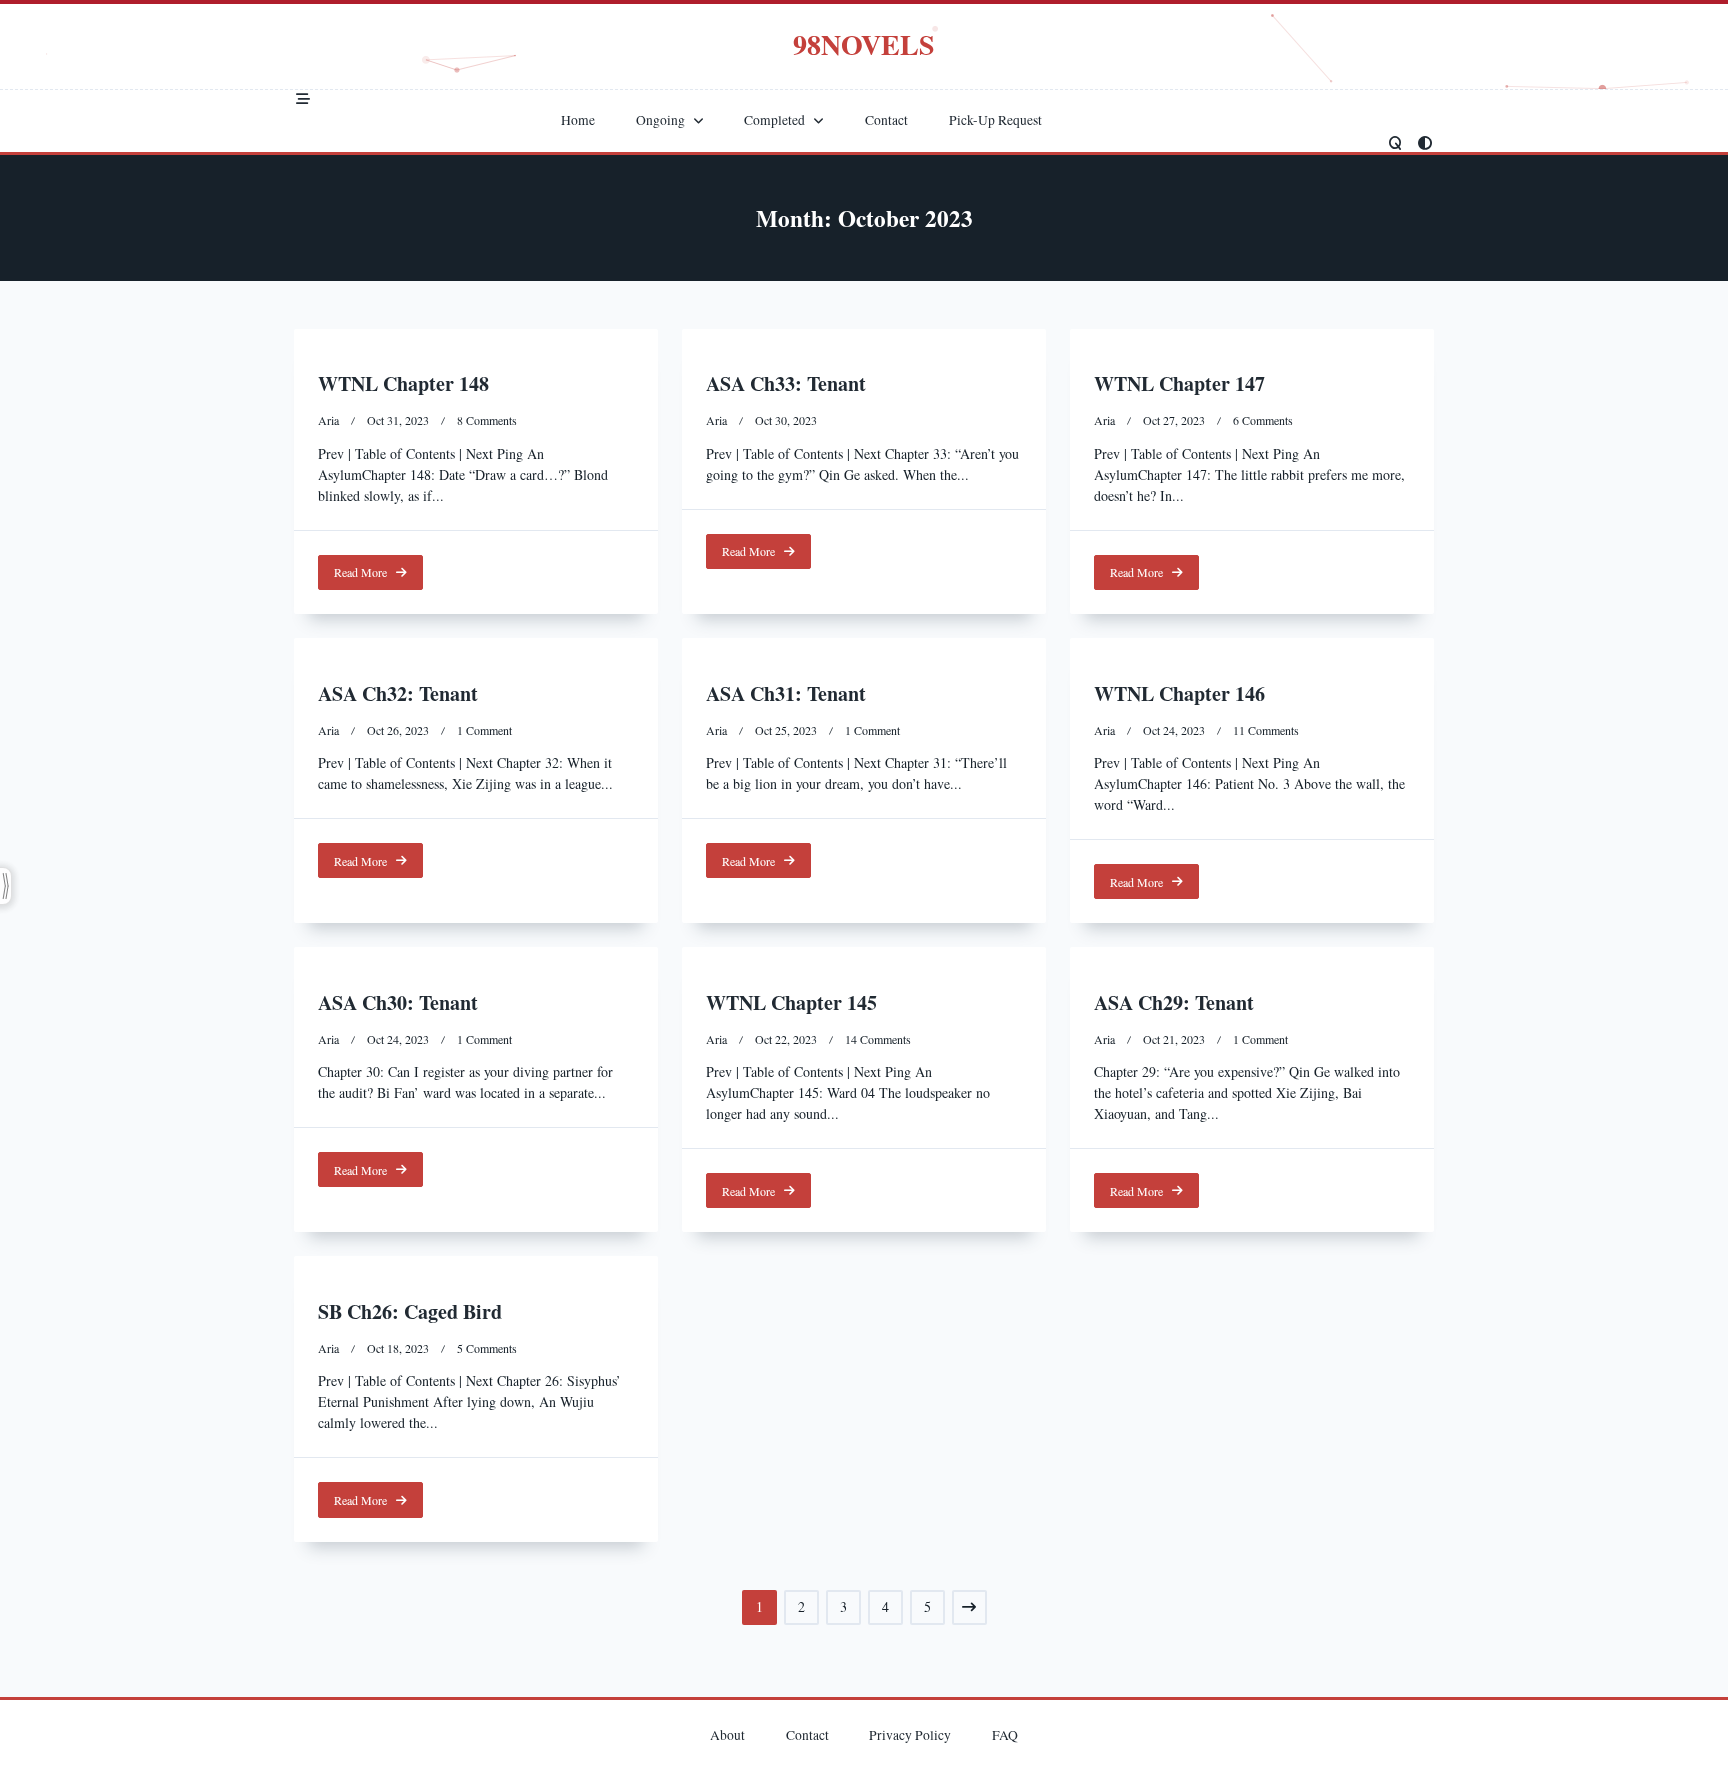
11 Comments (1266, 730)
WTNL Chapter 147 (1179, 383)
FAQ (1005, 1735)
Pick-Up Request (995, 121)
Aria (328, 420)
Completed (774, 121)
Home (578, 121)
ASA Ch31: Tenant (786, 693)
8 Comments (487, 420)
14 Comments (878, 1039)
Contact (886, 121)
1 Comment (484, 730)
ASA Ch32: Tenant (398, 693)
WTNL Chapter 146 (1179, 693)
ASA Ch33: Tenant (786, 383)
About (727, 1735)
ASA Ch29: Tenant (1174, 1002)
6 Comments (1263, 420)
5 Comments (487, 1348)
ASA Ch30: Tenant (398, 1002)
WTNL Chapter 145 (791, 1002)
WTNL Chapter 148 (403, 383)
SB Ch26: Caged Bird (410, 1311)
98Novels (864, 44)
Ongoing (660, 121)
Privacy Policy (910, 1735)
